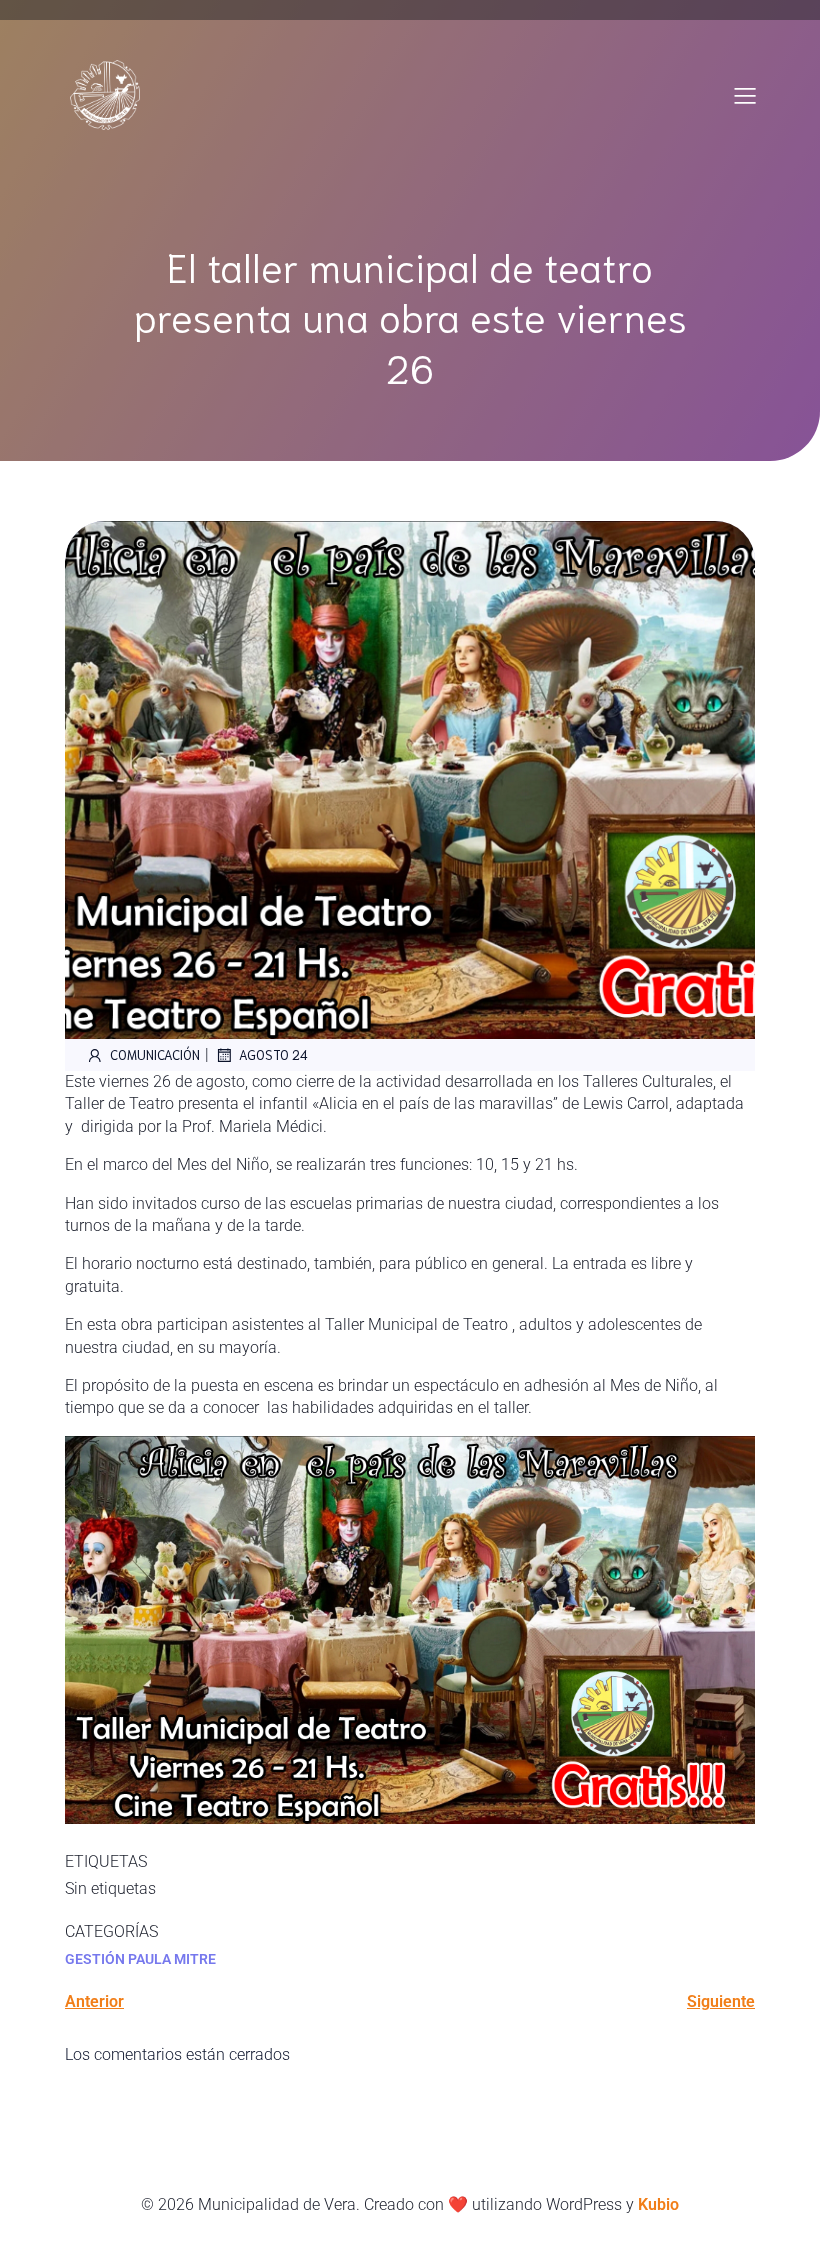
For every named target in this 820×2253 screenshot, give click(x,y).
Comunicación (155, 1054)
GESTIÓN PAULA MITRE (140, 1959)
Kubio (658, 2204)
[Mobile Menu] (745, 95)
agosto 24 (273, 1054)
